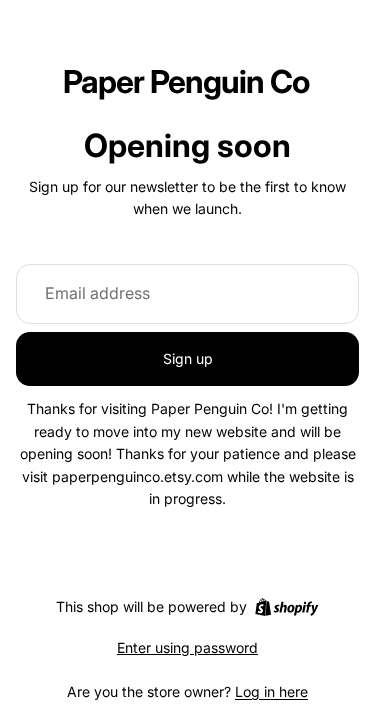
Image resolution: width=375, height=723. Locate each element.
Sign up (188, 358)
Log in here (271, 691)
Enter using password (187, 647)
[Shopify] (286, 607)
